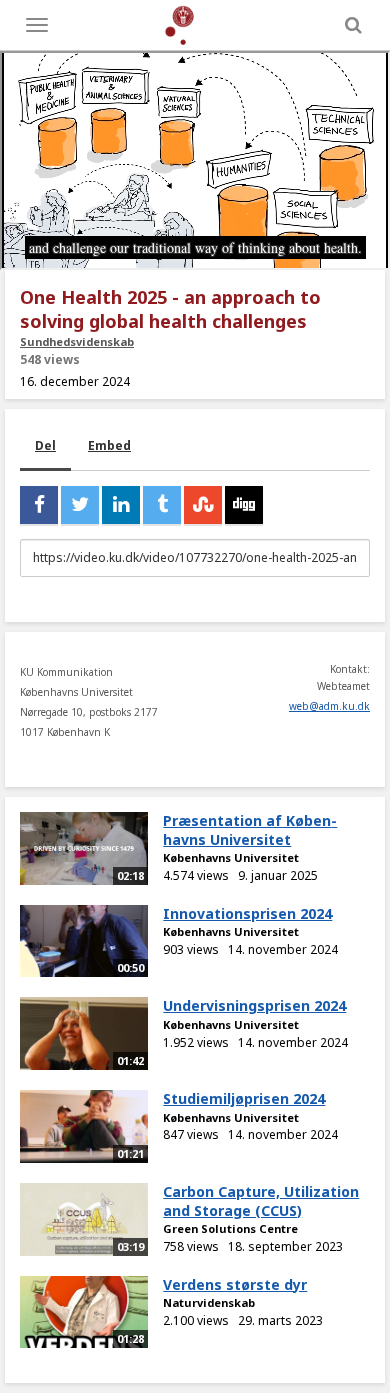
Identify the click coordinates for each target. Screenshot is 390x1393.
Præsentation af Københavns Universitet (250, 830)
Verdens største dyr (235, 1284)
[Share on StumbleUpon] (203, 505)
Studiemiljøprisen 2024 (244, 1098)
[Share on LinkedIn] (121, 505)
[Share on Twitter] (80, 505)
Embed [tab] (109, 445)
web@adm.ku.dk (329, 706)
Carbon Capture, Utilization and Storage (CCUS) (261, 1201)
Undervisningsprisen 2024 (254, 1005)
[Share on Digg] (244, 505)
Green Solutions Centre (230, 1228)
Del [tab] (45, 445)
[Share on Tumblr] (162, 505)
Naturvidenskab (209, 1302)
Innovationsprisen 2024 (247, 913)
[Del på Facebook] (39, 505)
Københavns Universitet (231, 857)
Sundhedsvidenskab (77, 341)
